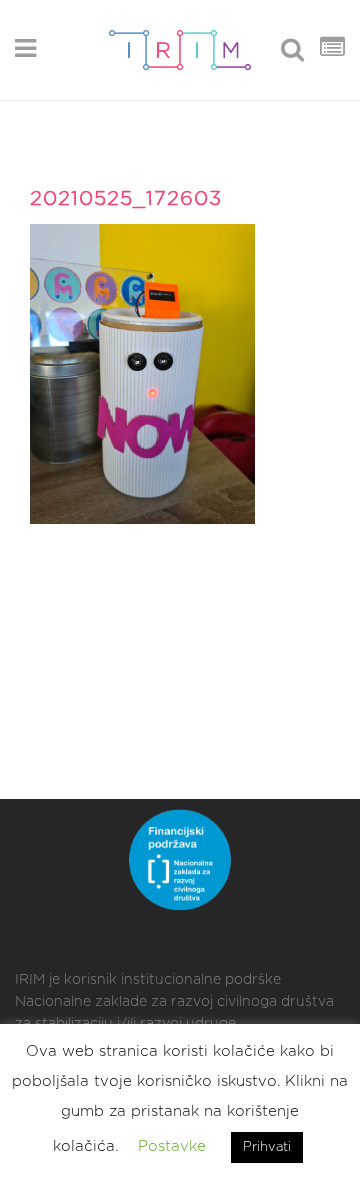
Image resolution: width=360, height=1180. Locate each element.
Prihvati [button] (267, 1147)
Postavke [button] (172, 1146)
